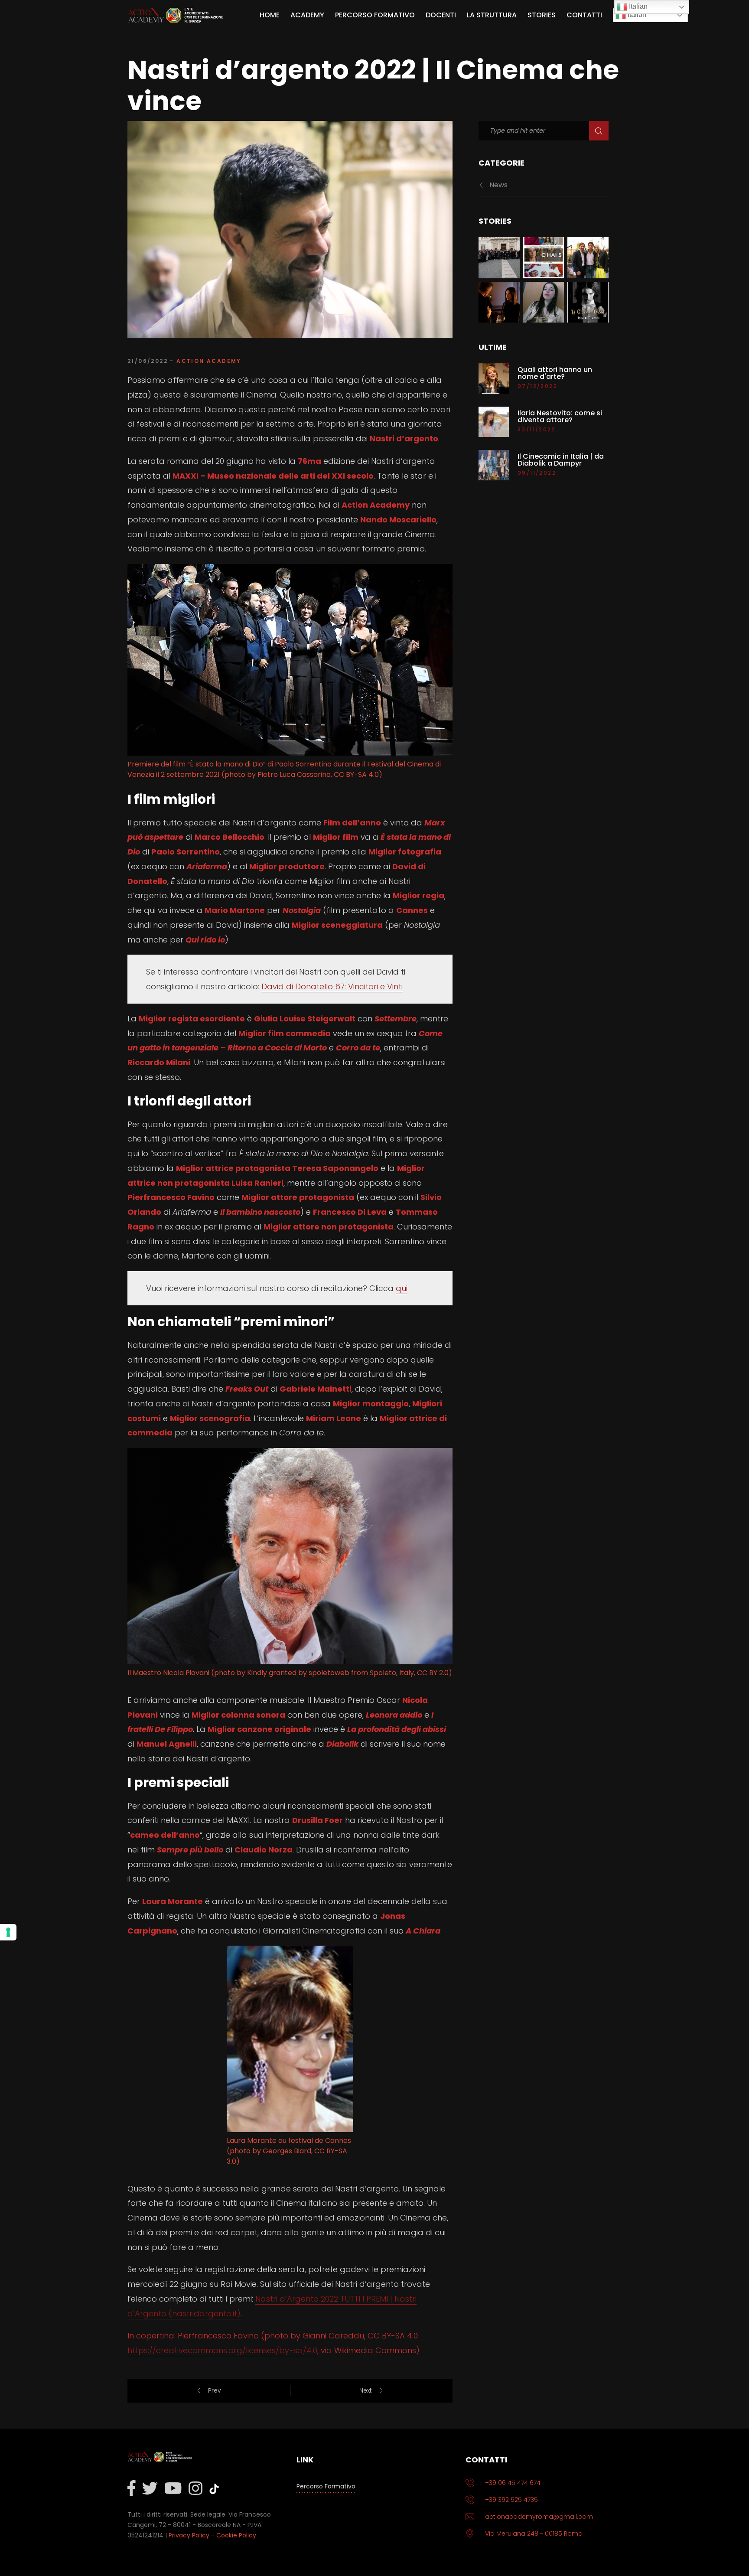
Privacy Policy (189, 2535)
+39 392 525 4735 (511, 2500)
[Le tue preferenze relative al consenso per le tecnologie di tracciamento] (8, 1932)
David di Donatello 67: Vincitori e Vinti (332, 986)
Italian (636, 15)
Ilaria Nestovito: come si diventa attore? (560, 417)
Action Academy (209, 361)
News (498, 185)
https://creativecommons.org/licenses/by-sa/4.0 (222, 2350)
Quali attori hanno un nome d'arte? (555, 373)
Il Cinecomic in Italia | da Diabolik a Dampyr (561, 460)
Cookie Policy (236, 2535)
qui (402, 1288)
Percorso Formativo (326, 2486)
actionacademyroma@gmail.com (539, 2517)
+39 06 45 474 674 (513, 2483)
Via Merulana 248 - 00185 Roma (534, 2534)
